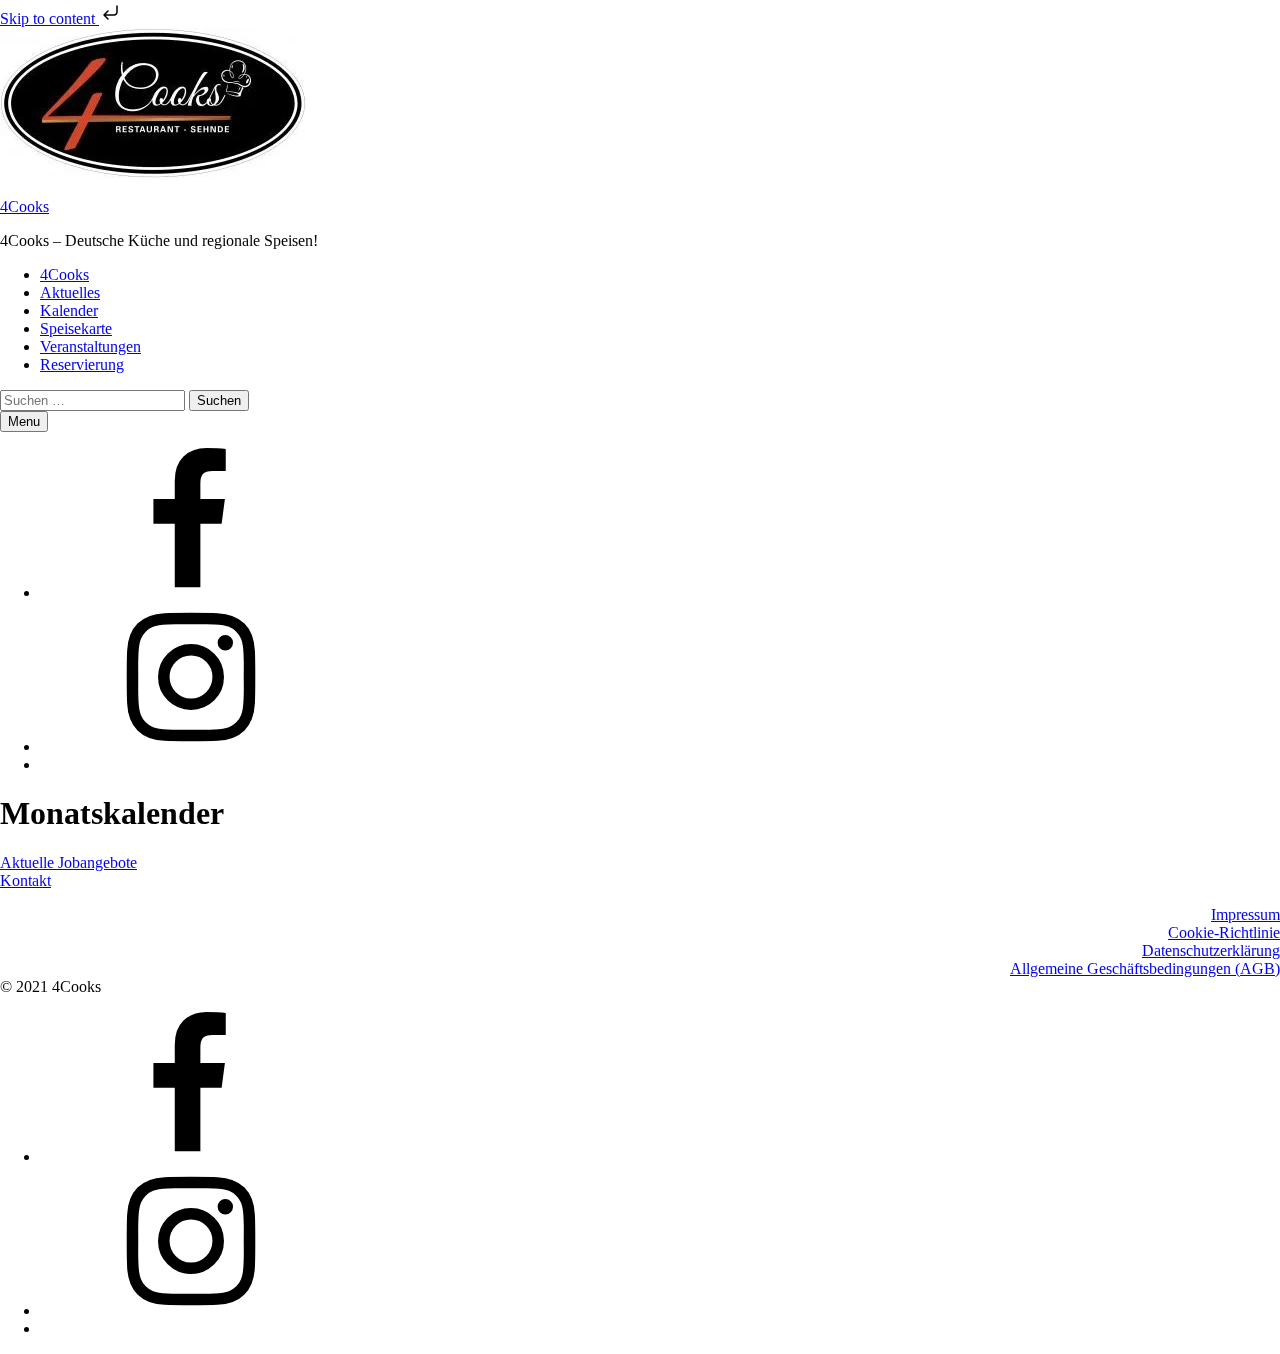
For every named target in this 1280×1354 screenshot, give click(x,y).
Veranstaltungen (90, 346)
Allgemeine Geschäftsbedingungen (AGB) (1145, 968)
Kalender (69, 310)
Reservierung (82, 364)
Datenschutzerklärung (1211, 950)
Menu (24, 421)
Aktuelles (70, 292)
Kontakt (25, 880)
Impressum (1245, 914)
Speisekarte (76, 328)
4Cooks (24, 206)
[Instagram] (190, 746)
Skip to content (49, 18)
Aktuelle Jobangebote (68, 862)
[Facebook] (190, 592)
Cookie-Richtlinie (1224, 932)
